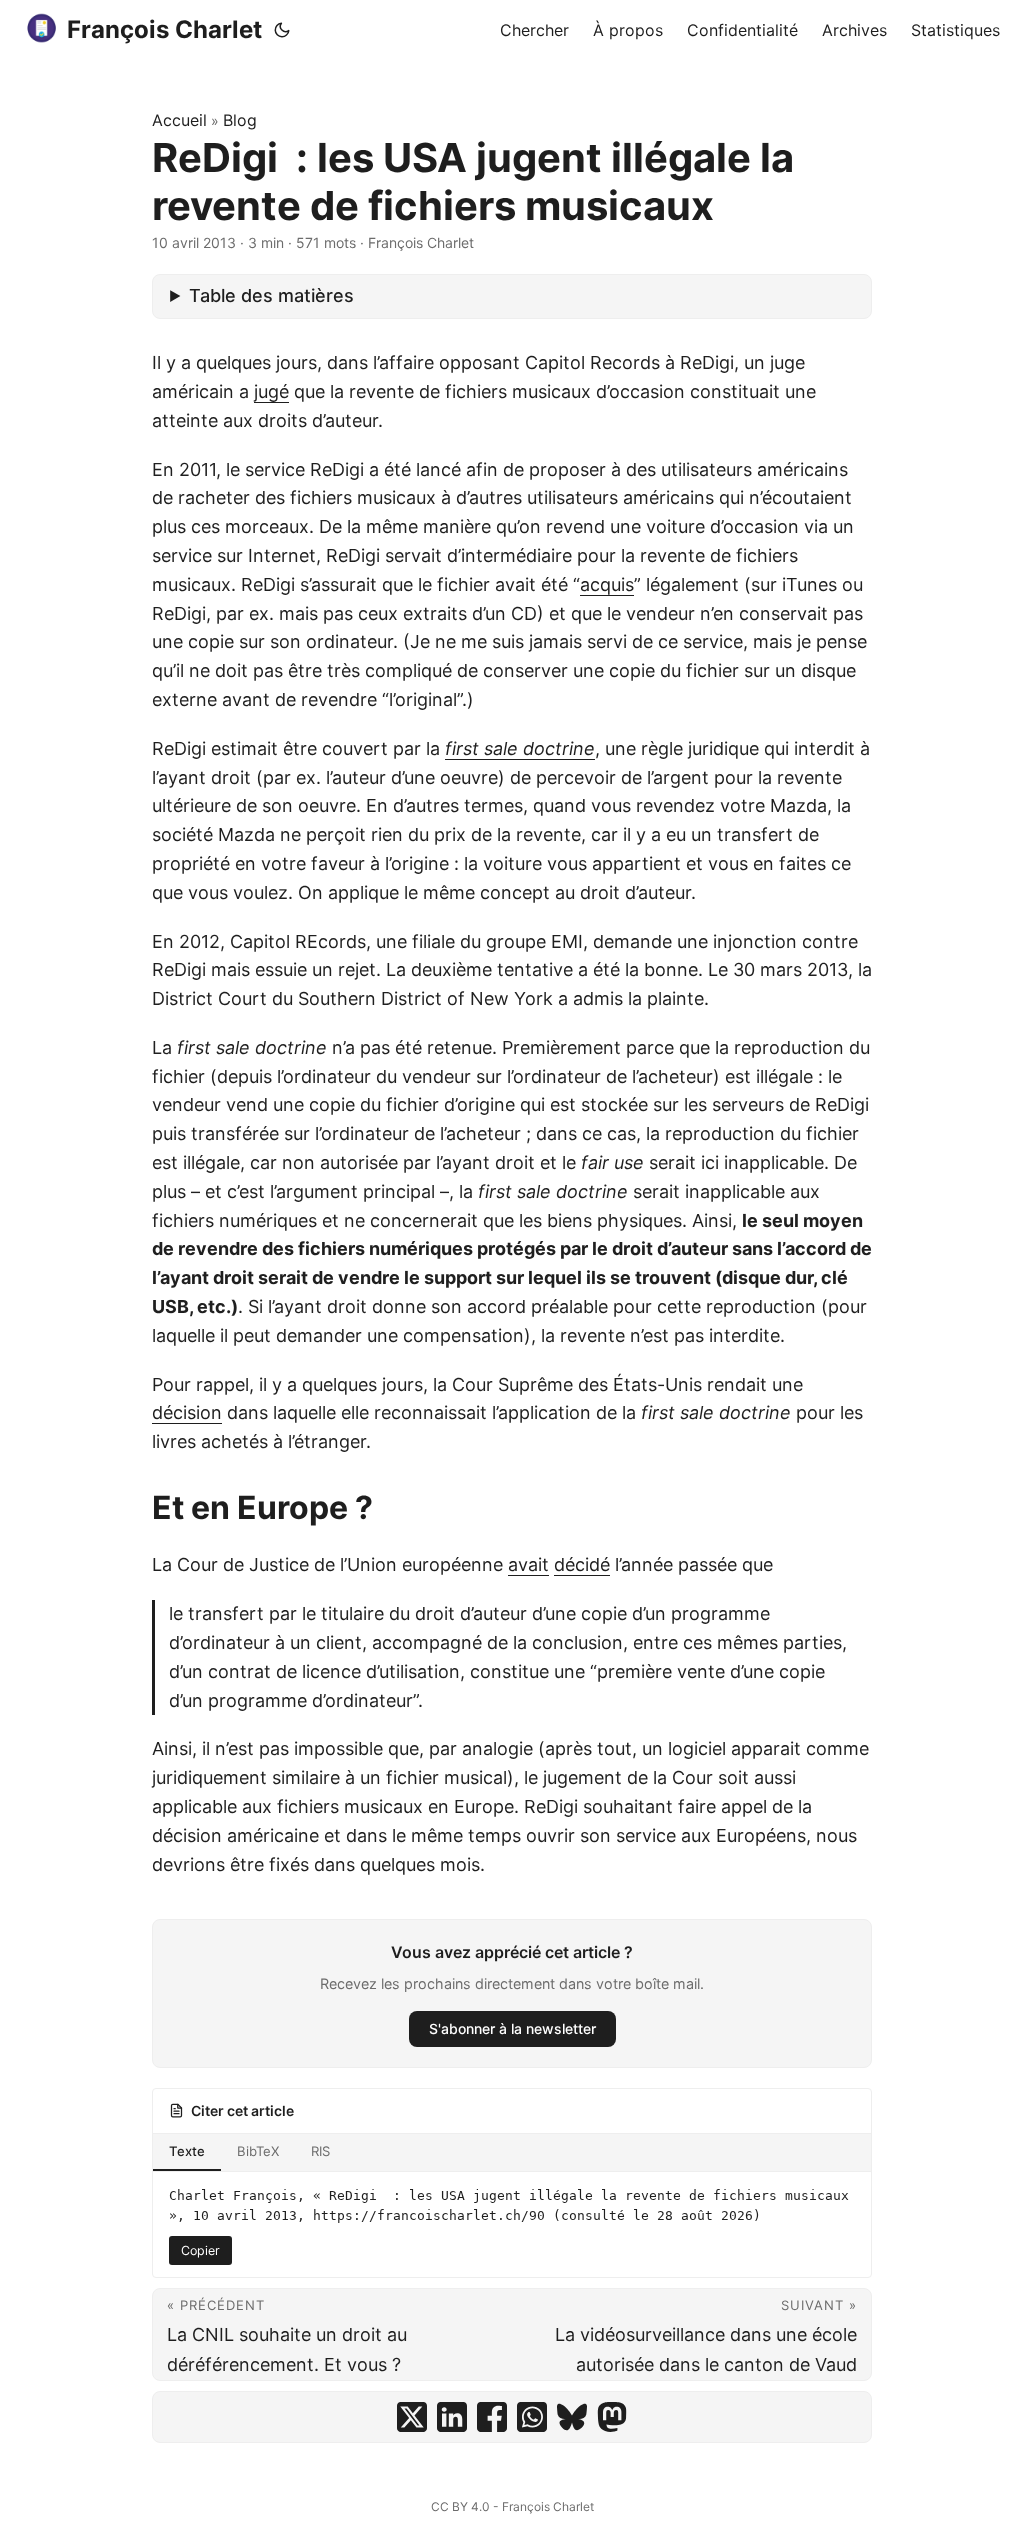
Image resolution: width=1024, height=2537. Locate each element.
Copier (200, 2250)
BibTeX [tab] (258, 2151)
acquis (607, 584)
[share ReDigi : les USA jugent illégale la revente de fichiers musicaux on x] (412, 2417)
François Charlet (164, 29)
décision (187, 1412)
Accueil (179, 120)
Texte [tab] (187, 2151)
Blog (240, 120)
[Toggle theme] (282, 30)
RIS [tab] (320, 2151)
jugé (271, 391)
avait (528, 1564)
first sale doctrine (520, 748)
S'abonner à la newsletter (512, 2028)
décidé (582, 1564)
